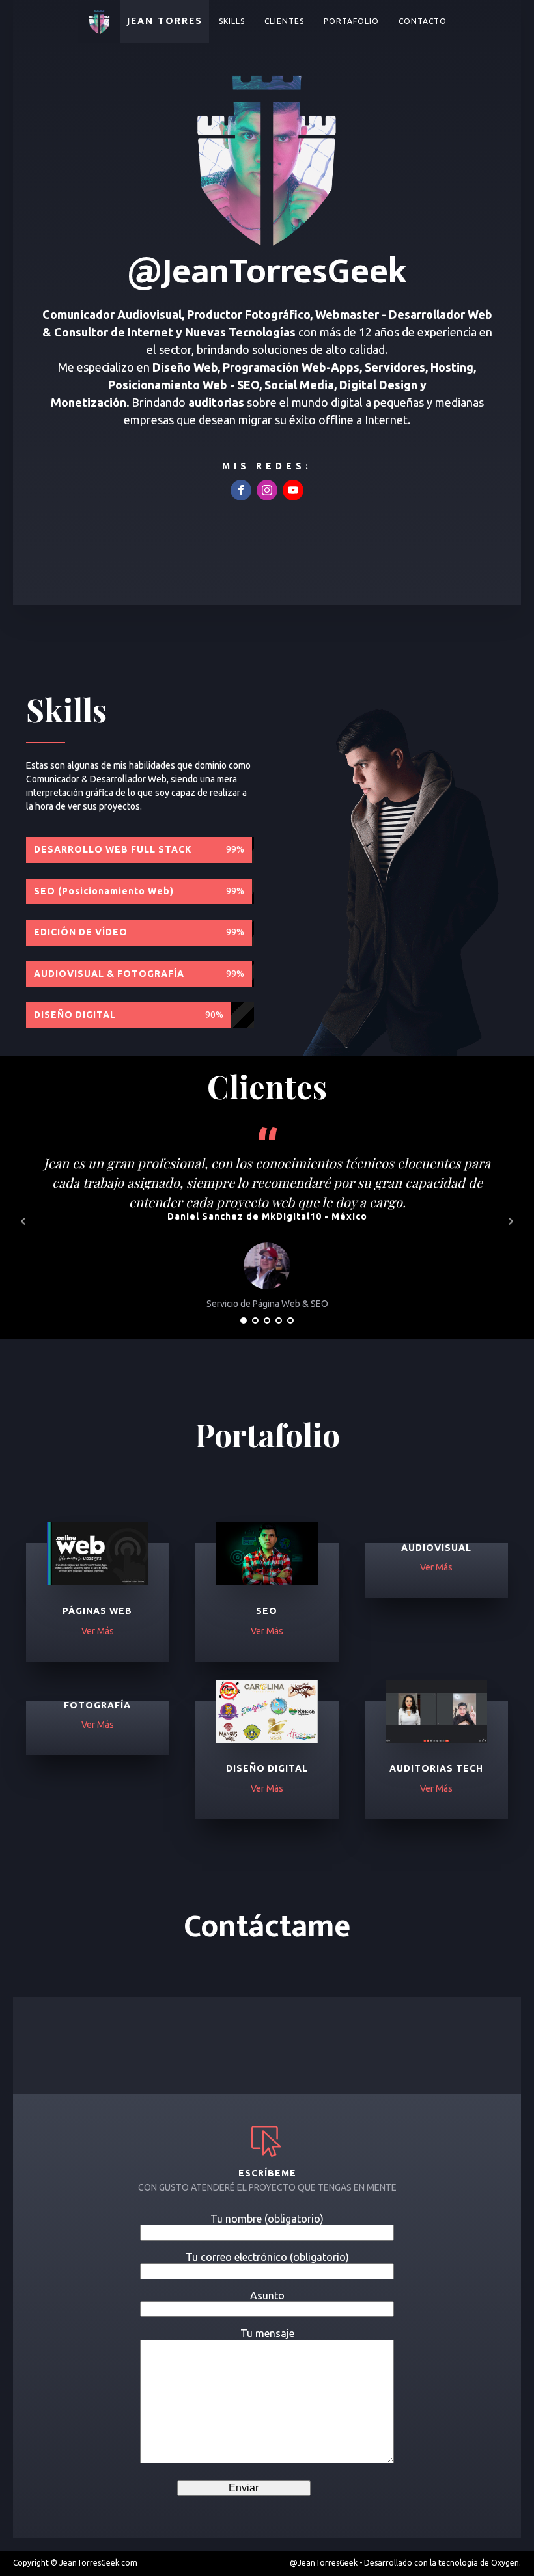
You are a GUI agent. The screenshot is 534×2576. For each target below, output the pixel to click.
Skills (232, 21)
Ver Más (98, 1631)
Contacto (423, 21)
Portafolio (351, 21)
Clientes (284, 21)
